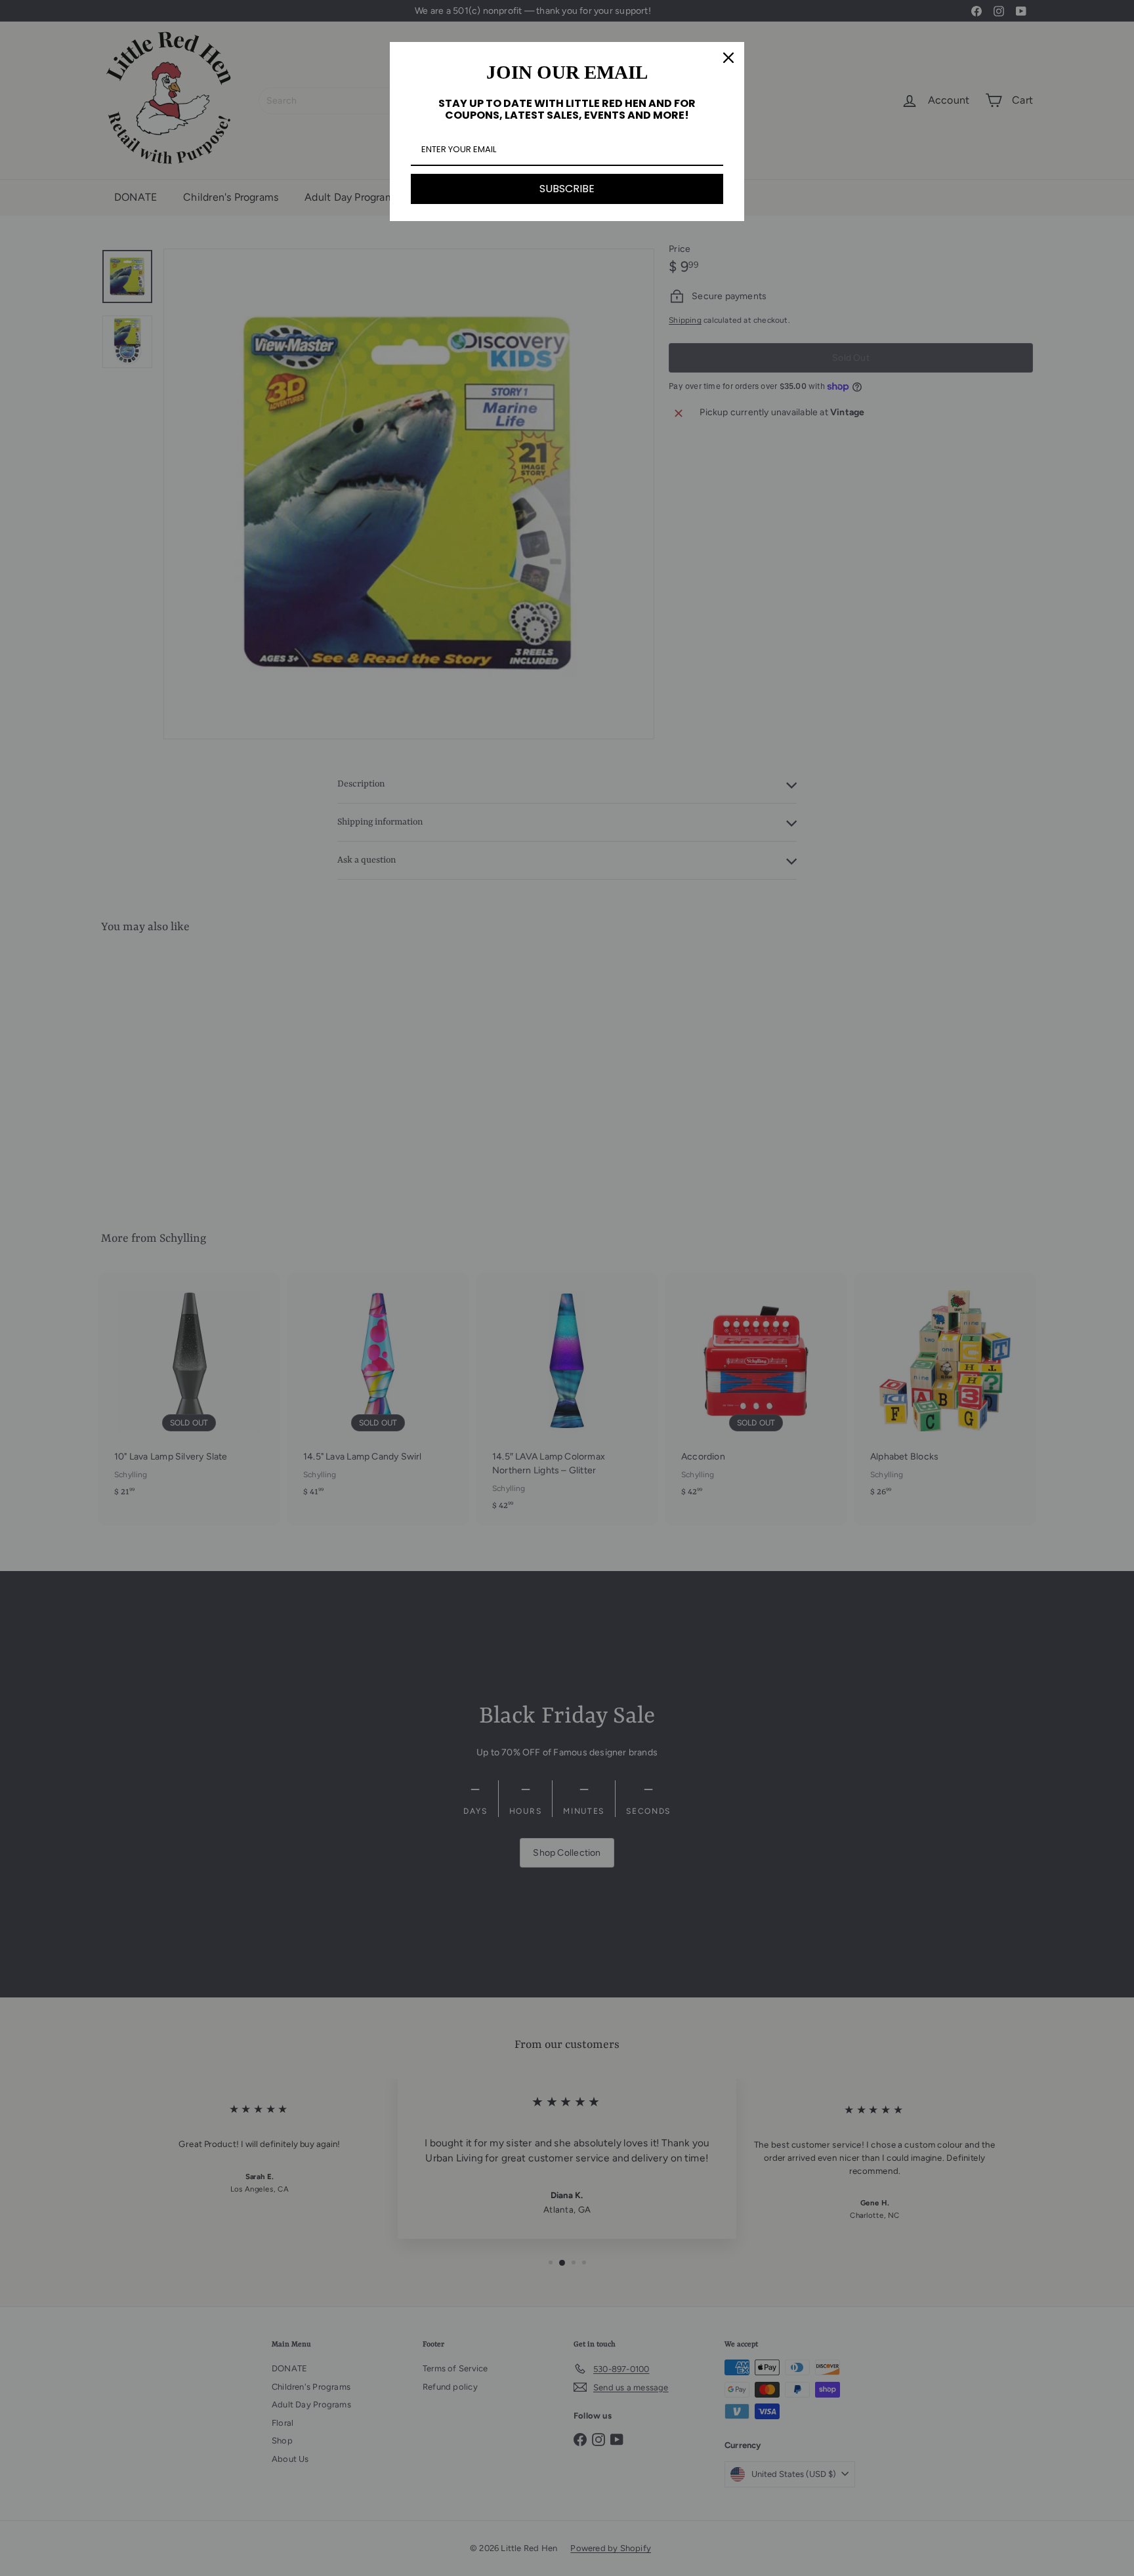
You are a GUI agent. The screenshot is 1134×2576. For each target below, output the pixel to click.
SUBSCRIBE (567, 189)
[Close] (728, 58)
